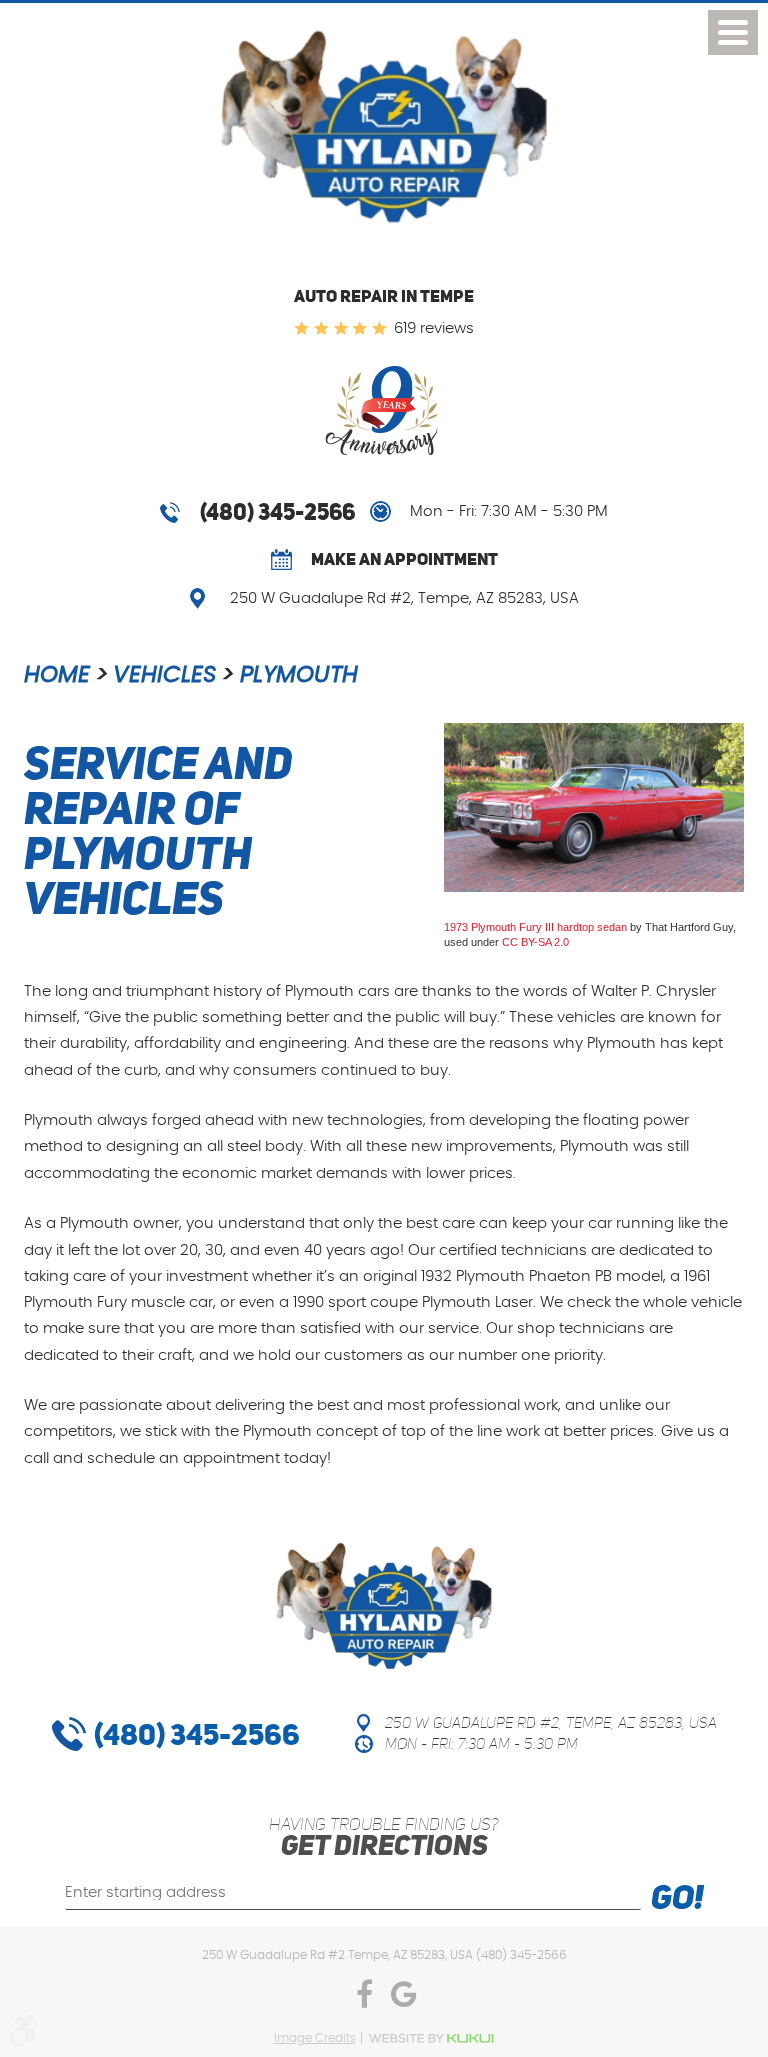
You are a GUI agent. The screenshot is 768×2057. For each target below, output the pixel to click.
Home (57, 675)
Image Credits (315, 2038)
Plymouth (299, 675)
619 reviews (434, 328)
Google (404, 1999)
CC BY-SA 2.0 (535, 942)
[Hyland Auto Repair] (384, 130)
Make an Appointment (404, 559)
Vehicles (164, 675)
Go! (677, 1900)
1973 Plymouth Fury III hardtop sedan (535, 927)
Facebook (364, 1999)
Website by (431, 2038)
